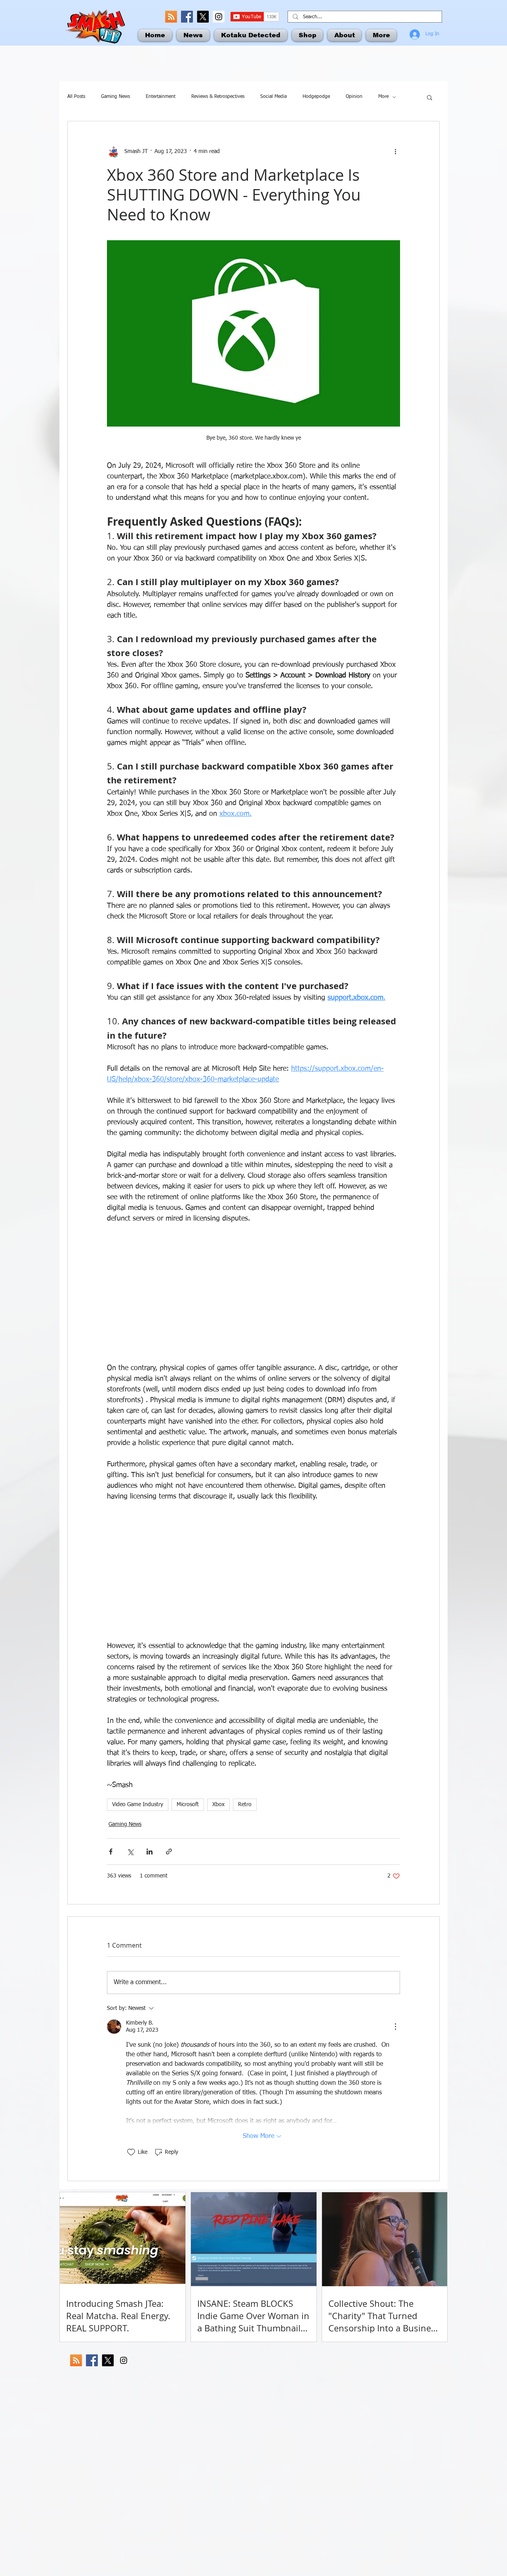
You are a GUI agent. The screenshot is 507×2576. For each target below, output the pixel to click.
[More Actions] (395, 2027)
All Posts (76, 97)
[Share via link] (169, 1852)
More (383, 97)
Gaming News (115, 97)
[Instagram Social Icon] (219, 17)
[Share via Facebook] (111, 1852)
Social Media (274, 97)
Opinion (354, 97)
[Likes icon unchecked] (131, 2152)
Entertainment (161, 97)
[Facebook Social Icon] (187, 17)
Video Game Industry (138, 1805)
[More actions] (395, 151)
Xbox (218, 1805)
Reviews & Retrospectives (218, 97)
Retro (245, 1805)
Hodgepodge (316, 97)
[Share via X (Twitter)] (130, 1852)
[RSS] (171, 17)
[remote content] (253, 1294)
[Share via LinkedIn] (150, 1852)
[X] (203, 17)
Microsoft (188, 1805)
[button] (430, 97)
